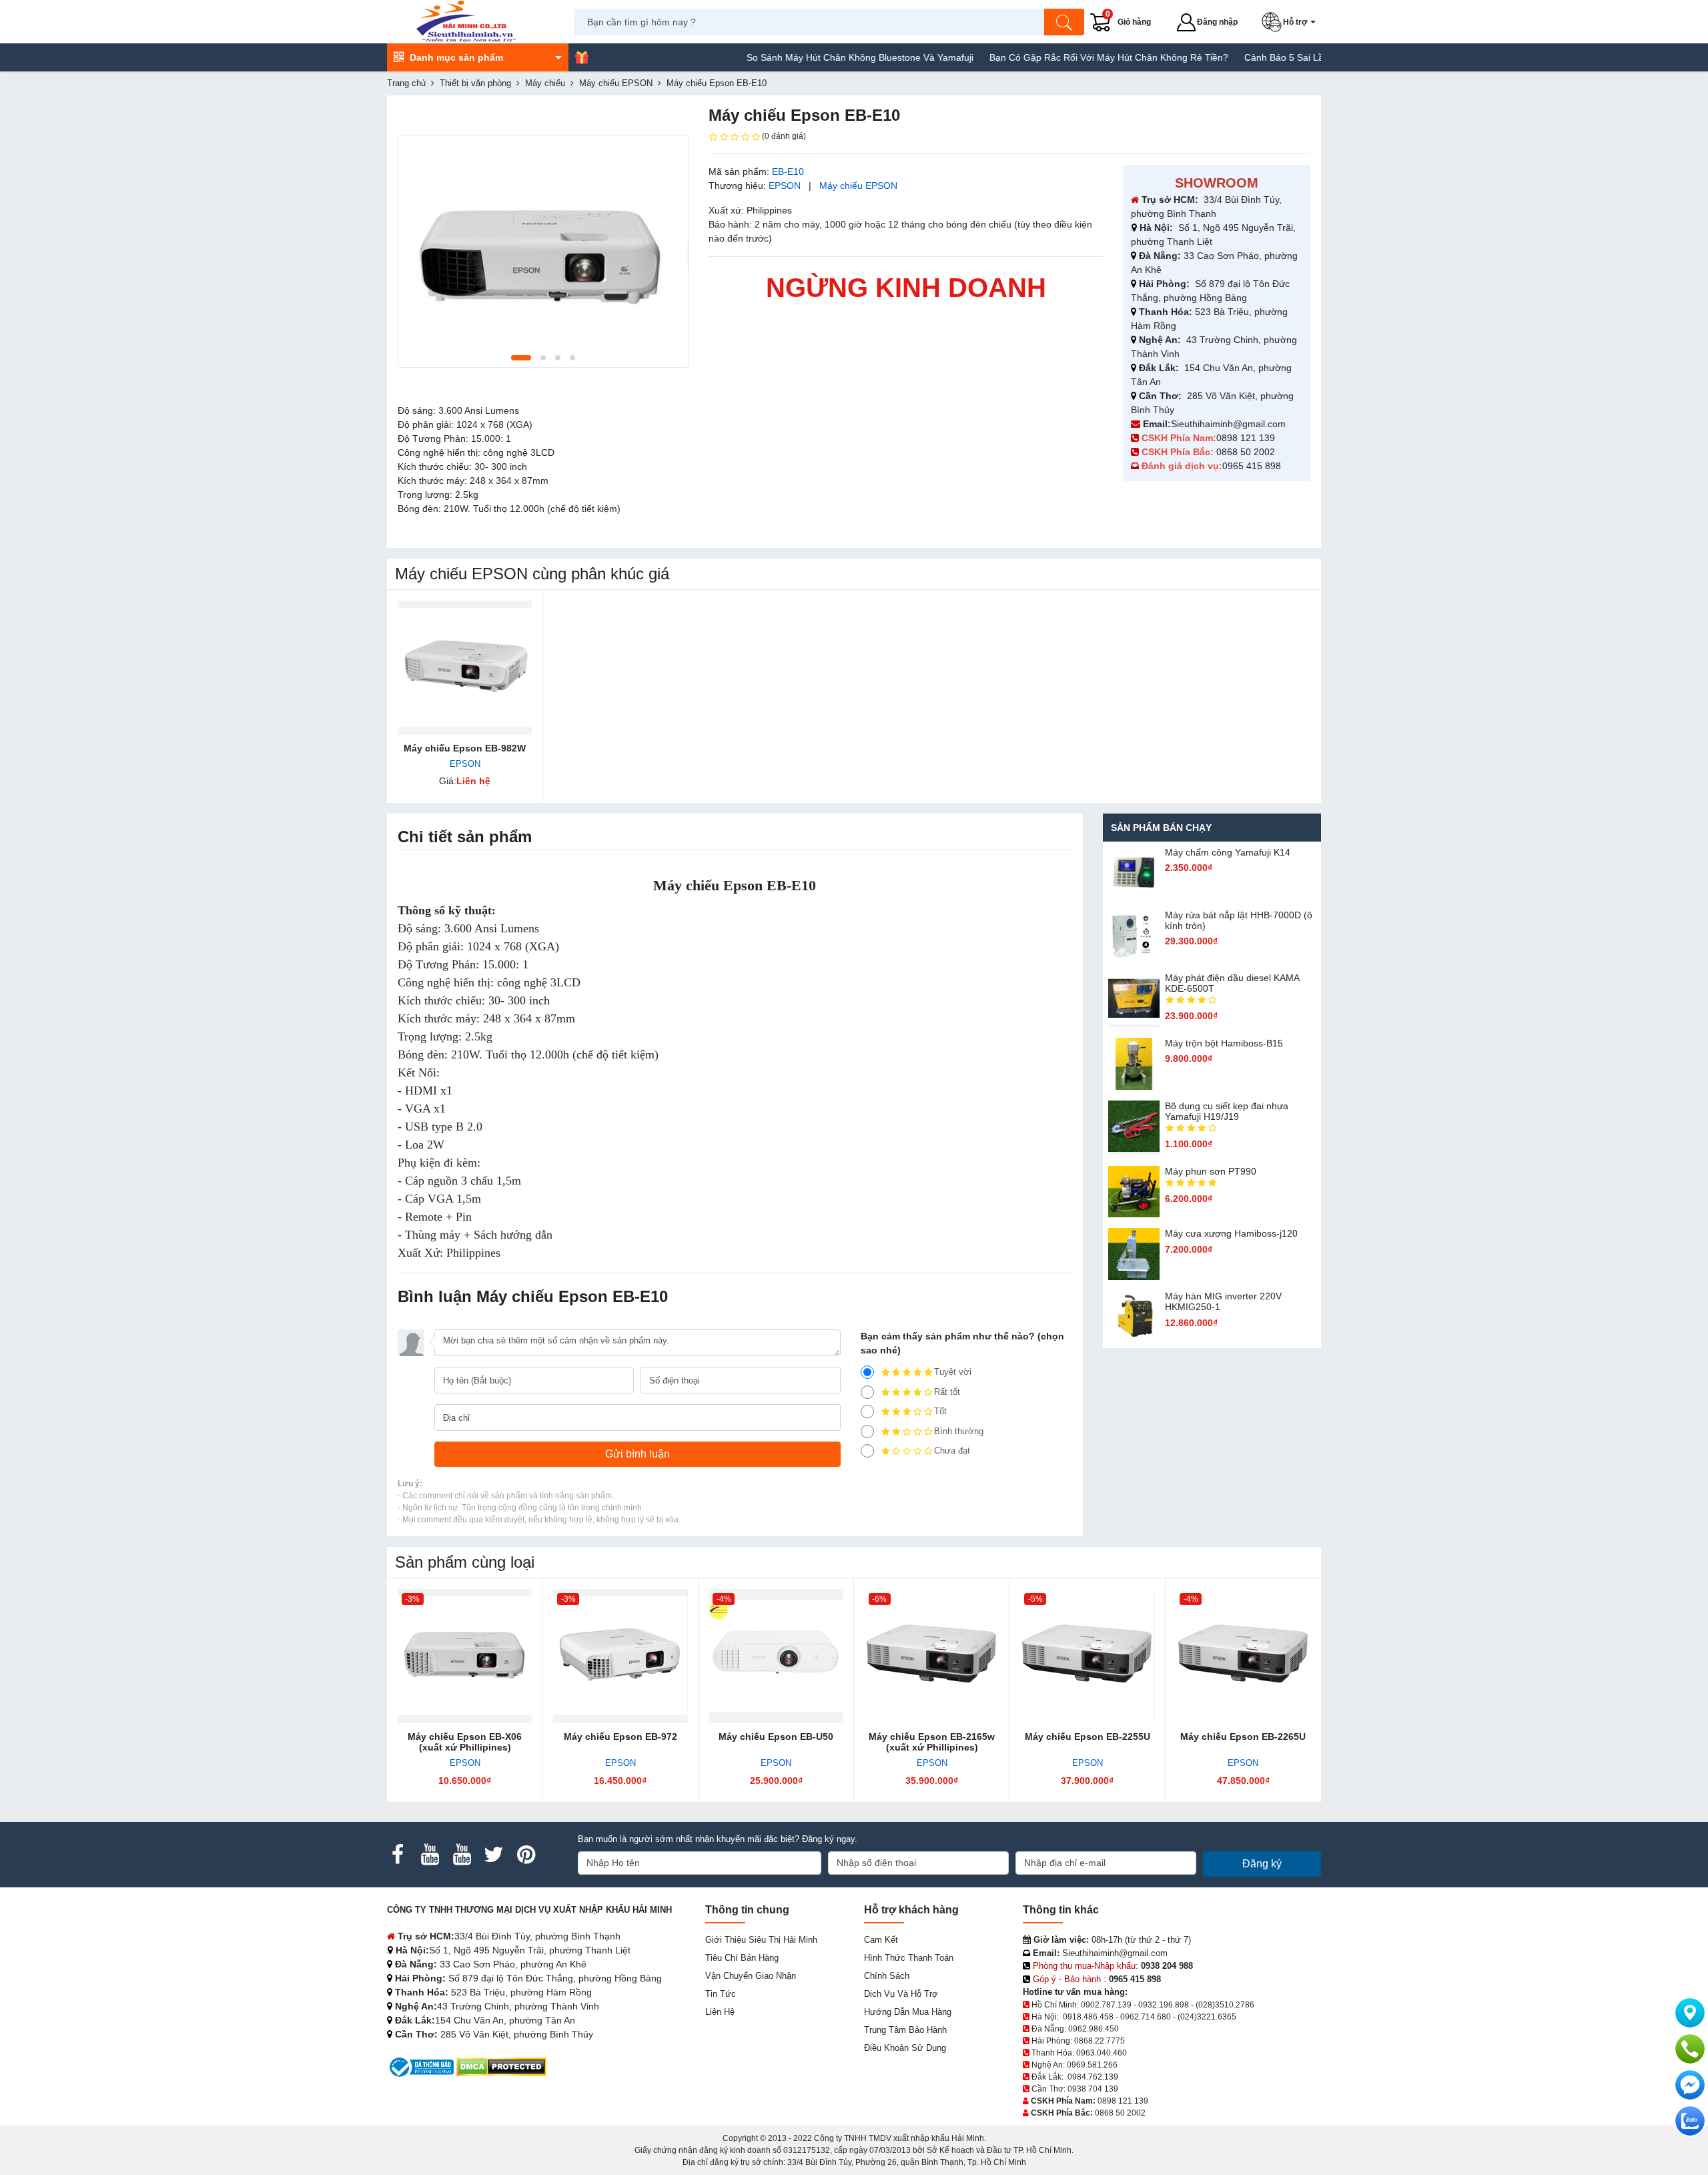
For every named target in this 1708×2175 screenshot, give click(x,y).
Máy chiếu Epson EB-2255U (1088, 1737)
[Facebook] (398, 1855)
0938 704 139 (1093, 2089)
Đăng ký (1262, 1864)
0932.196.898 (1164, 2005)
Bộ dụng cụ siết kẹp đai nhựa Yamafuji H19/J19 (1227, 1111)
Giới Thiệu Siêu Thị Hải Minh (761, 1940)
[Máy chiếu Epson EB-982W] (465, 668)
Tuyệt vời (953, 1372)
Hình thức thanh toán (909, 1958)
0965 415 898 (1252, 466)
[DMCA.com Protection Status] (501, 2066)
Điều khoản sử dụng (905, 2048)
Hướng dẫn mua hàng (908, 2012)
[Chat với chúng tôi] (1690, 2121)
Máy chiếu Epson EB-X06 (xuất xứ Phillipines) (465, 1742)
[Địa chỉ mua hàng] (1690, 2013)
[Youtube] (430, 1855)
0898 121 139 (1246, 438)
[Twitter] (494, 1855)
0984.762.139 (1093, 2077)
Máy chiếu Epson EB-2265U (1243, 1737)
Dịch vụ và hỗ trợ (901, 1994)
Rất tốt (947, 1392)
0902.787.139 (1106, 2005)
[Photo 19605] (543, 251)
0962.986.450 (1094, 2029)
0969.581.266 (1092, 2065)
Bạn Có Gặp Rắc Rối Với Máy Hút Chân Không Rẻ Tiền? (1056, 57)
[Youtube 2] (462, 1855)
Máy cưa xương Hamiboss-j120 (1231, 1233)
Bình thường (959, 1431)
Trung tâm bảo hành (905, 2030)
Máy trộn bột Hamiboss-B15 (1224, 1043)
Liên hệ (720, 2012)
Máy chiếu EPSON (858, 186)
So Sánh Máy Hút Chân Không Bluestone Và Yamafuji (807, 57)
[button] (1291, 22)
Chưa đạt (952, 1451)
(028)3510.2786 (1225, 2005)
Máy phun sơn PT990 (1211, 1171)
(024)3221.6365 (1207, 2017)
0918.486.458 (1088, 2017)
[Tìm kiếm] (1064, 22)
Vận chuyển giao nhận (751, 1976)
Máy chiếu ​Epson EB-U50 (776, 1737)
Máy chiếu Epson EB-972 (620, 1737)
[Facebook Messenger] (1690, 2085)
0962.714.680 (1146, 2017)
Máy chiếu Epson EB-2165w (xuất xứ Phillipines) (932, 1742)
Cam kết (881, 1940)
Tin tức (721, 1994)
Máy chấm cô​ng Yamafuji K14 (1228, 852)
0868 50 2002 (1247, 452)
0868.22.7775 (1100, 2041)
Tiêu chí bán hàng (742, 1958)
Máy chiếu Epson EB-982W (465, 748)
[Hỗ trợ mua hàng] (1690, 2049)
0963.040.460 (1102, 2053)
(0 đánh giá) (784, 136)
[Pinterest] (526, 1855)
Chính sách (887, 1976)
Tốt (940, 1411)
